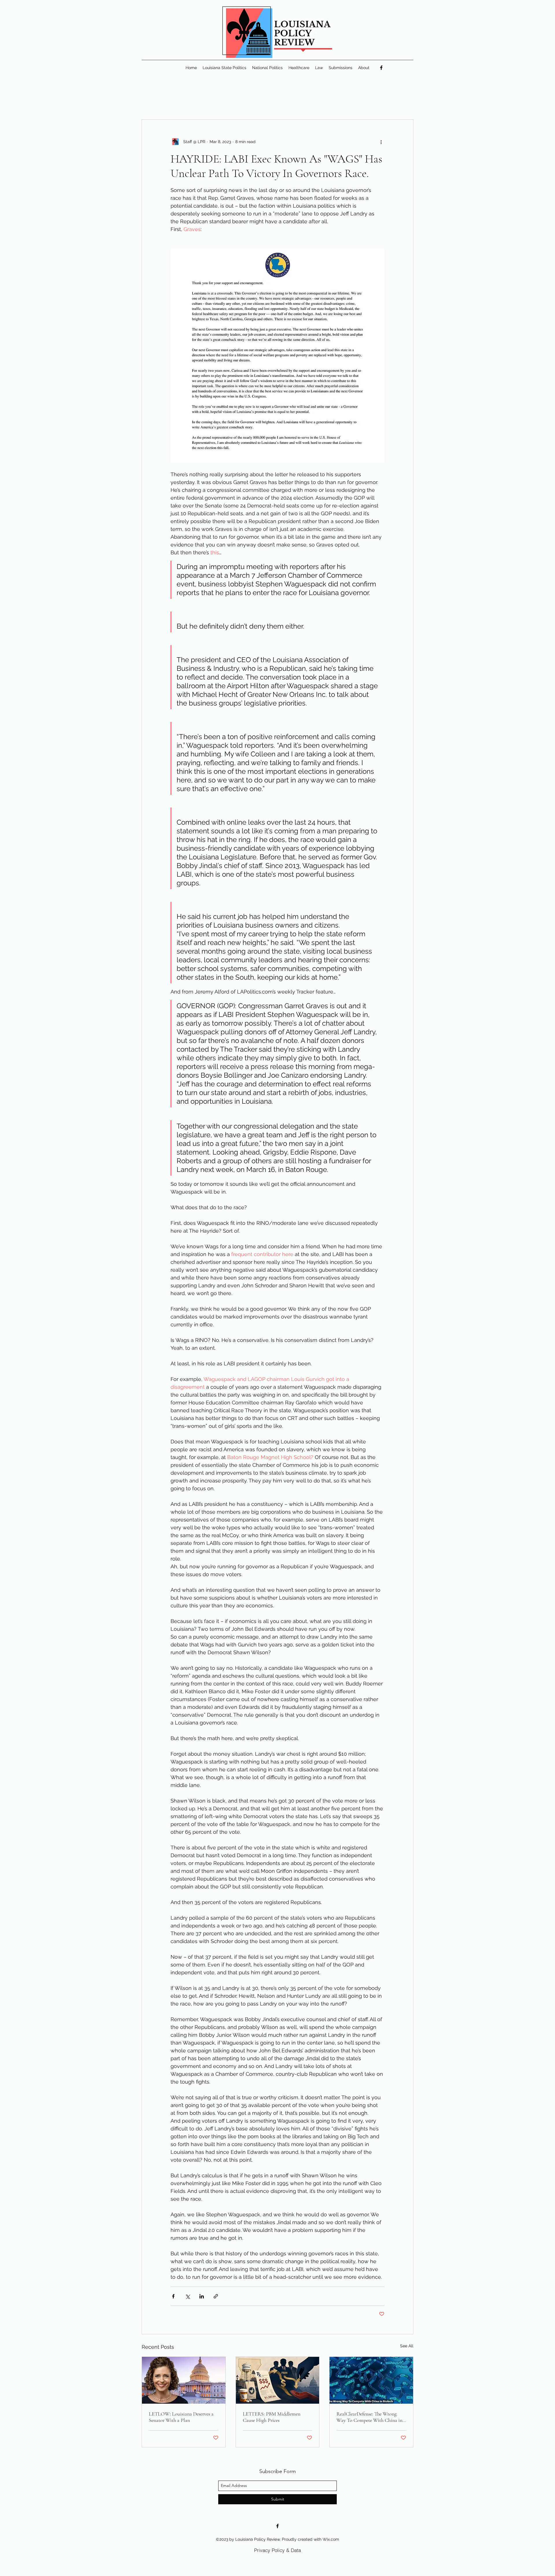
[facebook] (381, 68)
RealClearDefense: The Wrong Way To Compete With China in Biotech (369, 2417)
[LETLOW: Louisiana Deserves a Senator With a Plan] (184, 2380)
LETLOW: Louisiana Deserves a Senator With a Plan (181, 2417)
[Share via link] (216, 2296)
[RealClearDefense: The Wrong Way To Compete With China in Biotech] (371, 2380)
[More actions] (381, 142)
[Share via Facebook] (173, 2296)
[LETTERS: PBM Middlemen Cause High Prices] (278, 2380)
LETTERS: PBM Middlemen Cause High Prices (272, 2417)
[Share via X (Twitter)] (187, 2296)
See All (407, 2346)
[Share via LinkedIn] (202, 2296)
